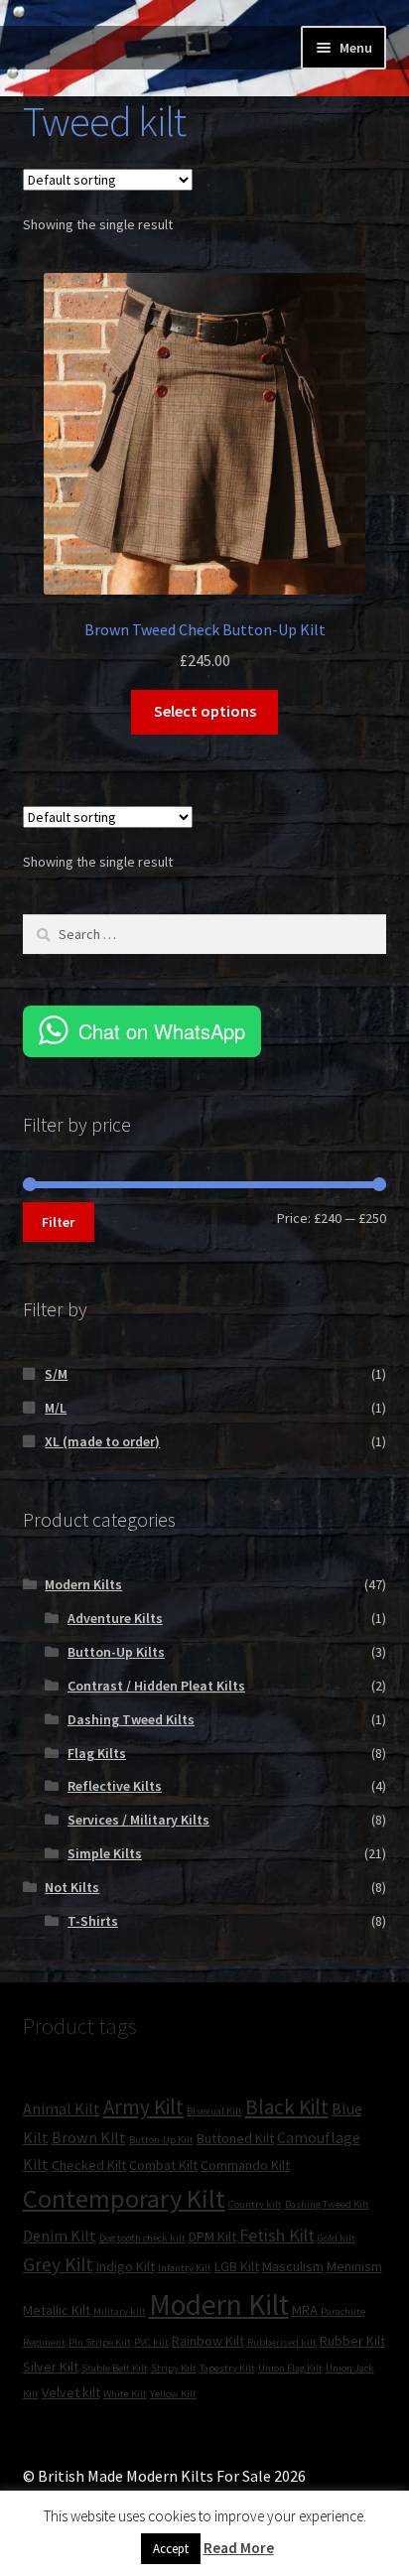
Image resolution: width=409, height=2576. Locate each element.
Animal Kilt (62, 2108)
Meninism (354, 2266)
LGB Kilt (237, 2266)
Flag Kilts (97, 1753)
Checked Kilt (89, 2165)
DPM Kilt (212, 2237)
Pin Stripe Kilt (100, 2342)
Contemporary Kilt (124, 2198)
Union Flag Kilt (290, 2368)
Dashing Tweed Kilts (131, 1719)
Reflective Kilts (115, 1786)
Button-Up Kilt (161, 2140)
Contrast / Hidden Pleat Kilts (156, 1686)
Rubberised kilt (282, 2342)
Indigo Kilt (126, 2266)
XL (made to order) (102, 1441)
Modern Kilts (83, 1584)
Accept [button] (171, 2549)
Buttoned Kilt (235, 2138)
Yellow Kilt (173, 2394)
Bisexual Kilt (214, 2111)
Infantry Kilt (185, 2268)
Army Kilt (143, 2107)
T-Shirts (93, 1921)
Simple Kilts (105, 1853)
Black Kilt (287, 2107)
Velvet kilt (71, 2392)
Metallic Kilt (57, 2310)
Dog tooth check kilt (142, 2238)
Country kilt (255, 2204)
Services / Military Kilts (138, 1820)
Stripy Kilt (174, 2368)
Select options (205, 711)
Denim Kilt (60, 2236)
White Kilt (125, 2394)
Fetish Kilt (277, 2235)
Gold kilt (337, 2238)
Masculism (293, 2266)
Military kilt (120, 2311)
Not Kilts (72, 1887)
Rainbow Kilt (208, 2341)
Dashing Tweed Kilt (327, 2204)
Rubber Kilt (352, 2341)
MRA (305, 2310)
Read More (239, 2548)
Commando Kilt (245, 2165)
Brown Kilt (89, 2137)
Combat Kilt (163, 2165)
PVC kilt (151, 2342)
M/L (56, 1408)
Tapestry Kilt (227, 2368)
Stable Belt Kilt (115, 2368)
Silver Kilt (51, 2367)
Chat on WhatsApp (162, 1031)
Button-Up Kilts (116, 1652)
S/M (56, 1374)
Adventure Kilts (115, 1618)
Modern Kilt (219, 2305)
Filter (58, 1222)
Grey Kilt (58, 2264)
